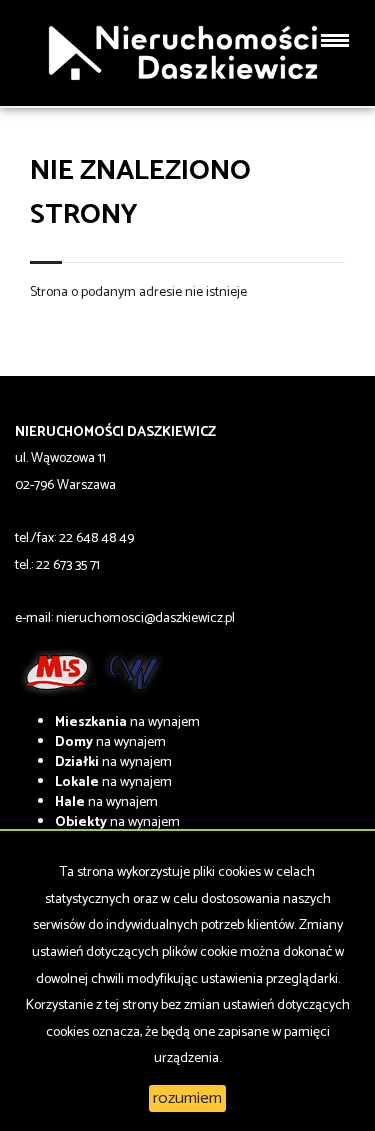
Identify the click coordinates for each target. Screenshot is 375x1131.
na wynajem (127, 722)
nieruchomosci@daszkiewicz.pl (145, 618)
